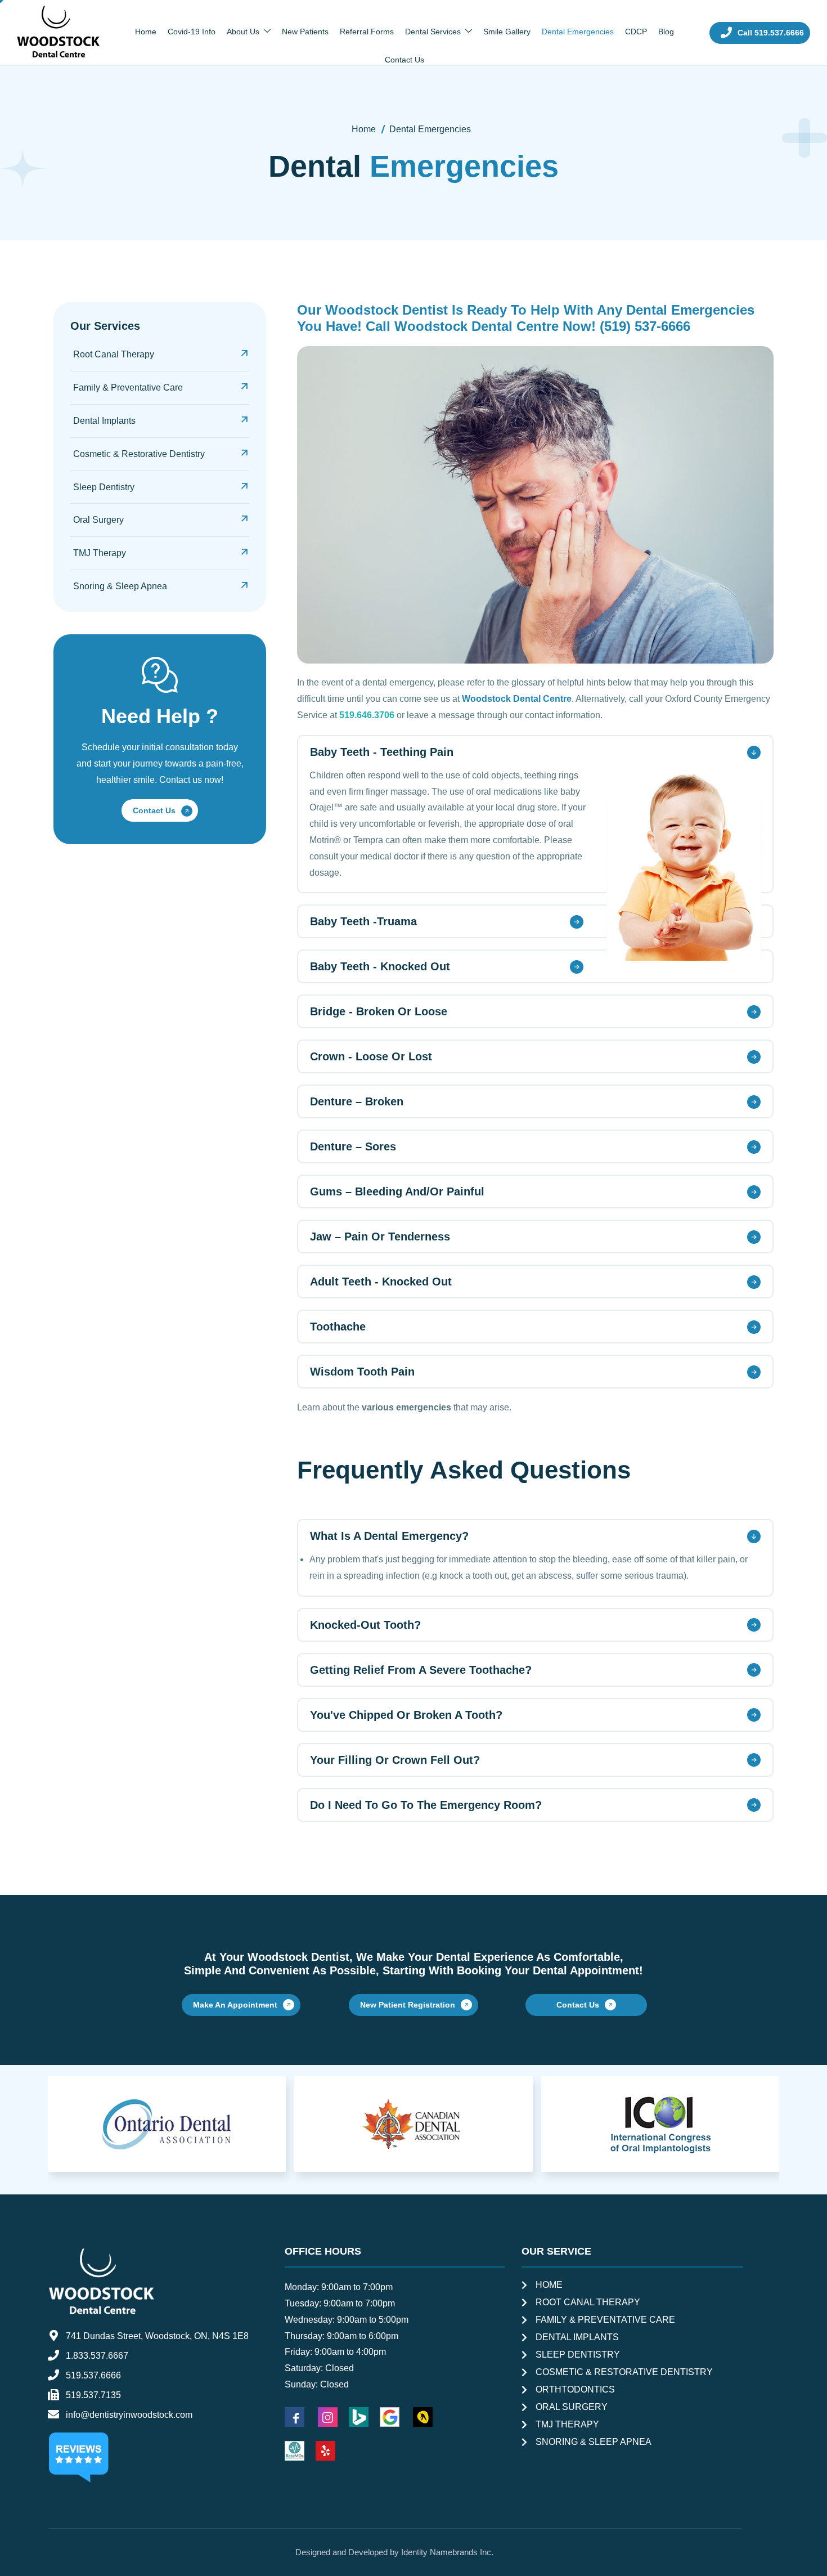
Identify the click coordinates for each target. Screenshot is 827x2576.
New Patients (305, 32)
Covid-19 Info (192, 32)
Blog (666, 32)
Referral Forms (367, 32)
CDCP (636, 32)
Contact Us (404, 60)
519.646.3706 (367, 715)
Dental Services (433, 32)
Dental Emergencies (578, 32)
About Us (243, 32)
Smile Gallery (507, 32)
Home (146, 32)
